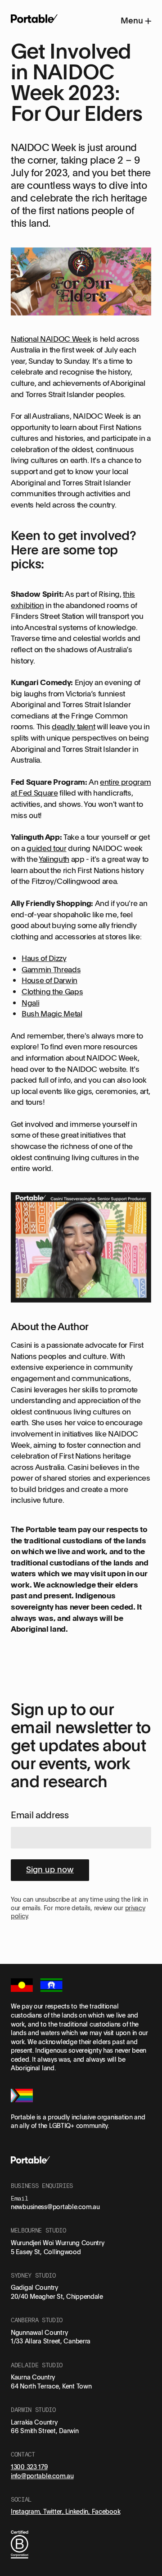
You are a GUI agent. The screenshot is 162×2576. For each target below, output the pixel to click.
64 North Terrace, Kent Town (51, 2386)
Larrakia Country (34, 2422)
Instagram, (27, 2511)
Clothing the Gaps (52, 991)
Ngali (30, 1003)
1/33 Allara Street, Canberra (51, 2341)
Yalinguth (54, 859)
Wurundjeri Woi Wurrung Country (58, 2243)
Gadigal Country (34, 2287)
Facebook (106, 2511)
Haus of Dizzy (44, 958)
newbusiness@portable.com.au (55, 2207)
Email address (40, 1815)
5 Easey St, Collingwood (46, 2252)
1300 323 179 (29, 2467)
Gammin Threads (51, 969)
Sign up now (50, 1869)
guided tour (46, 848)
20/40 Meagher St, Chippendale (57, 2296)
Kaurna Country (33, 2377)
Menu (133, 20)
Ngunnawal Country (39, 2332)
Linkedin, (78, 2511)
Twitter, (54, 2511)
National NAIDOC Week (51, 339)
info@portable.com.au (42, 2476)
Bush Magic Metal (52, 1013)
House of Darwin (49, 980)
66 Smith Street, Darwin (45, 2431)
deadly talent (74, 726)
